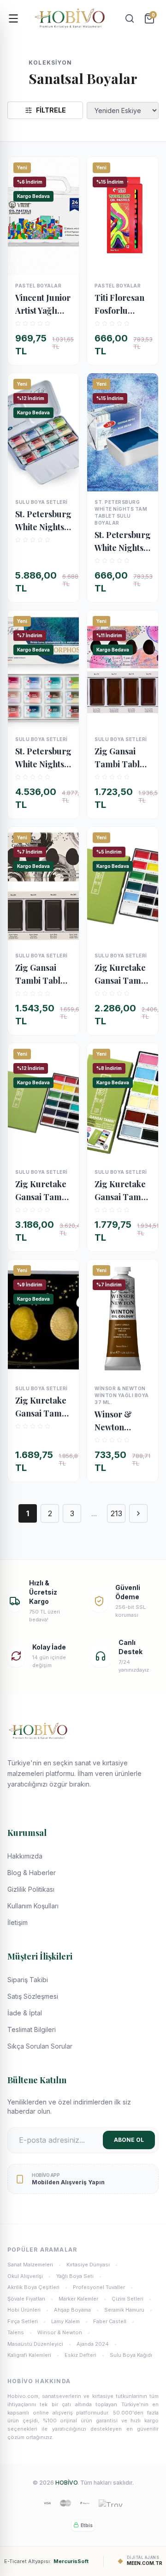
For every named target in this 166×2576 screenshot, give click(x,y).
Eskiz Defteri (84, 2355)
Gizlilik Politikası (31, 1889)
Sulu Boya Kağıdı (131, 2355)
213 (116, 1513)
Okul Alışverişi (29, 2276)
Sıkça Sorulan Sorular (40, 2046)
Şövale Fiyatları (30, 2299)
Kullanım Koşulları (33, 1906)
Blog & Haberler (32, 1873)
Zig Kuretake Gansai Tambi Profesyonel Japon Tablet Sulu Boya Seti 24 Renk (43, 1191)
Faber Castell (114, 2321)
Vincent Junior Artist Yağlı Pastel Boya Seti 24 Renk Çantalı (43, 305)
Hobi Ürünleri (28, 2310)
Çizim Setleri (131, 2299)
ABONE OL (129, 2140)
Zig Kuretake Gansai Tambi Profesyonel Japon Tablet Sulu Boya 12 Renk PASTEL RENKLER (121, 1191)
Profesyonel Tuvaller (103, 2287)
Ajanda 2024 (97, 2344)
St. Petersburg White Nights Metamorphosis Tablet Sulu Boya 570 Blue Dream (123, 542)
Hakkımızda (25, 1856)
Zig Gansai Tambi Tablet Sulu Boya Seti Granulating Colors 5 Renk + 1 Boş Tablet (122, 758)
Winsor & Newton (64, 2332)
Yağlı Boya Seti (79, 2276)
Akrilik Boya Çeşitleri (37, 2287)
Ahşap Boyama (76, 2310)
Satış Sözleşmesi (33, 1996)
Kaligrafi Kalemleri (33, 2355)
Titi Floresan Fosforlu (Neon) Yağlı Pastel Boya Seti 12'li (119, 305)
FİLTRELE (51, 110)
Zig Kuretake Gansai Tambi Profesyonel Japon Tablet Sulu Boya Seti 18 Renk (122, 974)
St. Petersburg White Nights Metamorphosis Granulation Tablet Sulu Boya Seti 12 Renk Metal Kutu (43, 521)
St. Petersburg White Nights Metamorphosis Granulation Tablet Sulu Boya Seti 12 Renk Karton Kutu (43, 758)
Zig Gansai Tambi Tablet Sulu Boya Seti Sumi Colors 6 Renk (43, 974)
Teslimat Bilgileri (32, 2029)
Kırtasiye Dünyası (92, 2265)
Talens (20, 2332)
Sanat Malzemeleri (34, 2265)
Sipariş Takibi (28, 1980)
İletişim (18, 1922)
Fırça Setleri (27, 2321)
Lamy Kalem (69, 2321)
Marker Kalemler (82, 2299)
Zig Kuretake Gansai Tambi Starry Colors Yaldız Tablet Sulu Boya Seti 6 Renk (43, 1407)
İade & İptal (25, 2013)
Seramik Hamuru (128, 2310)
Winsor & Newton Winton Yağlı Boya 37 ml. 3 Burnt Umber (120, 1421)
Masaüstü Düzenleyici (39, 2344)
